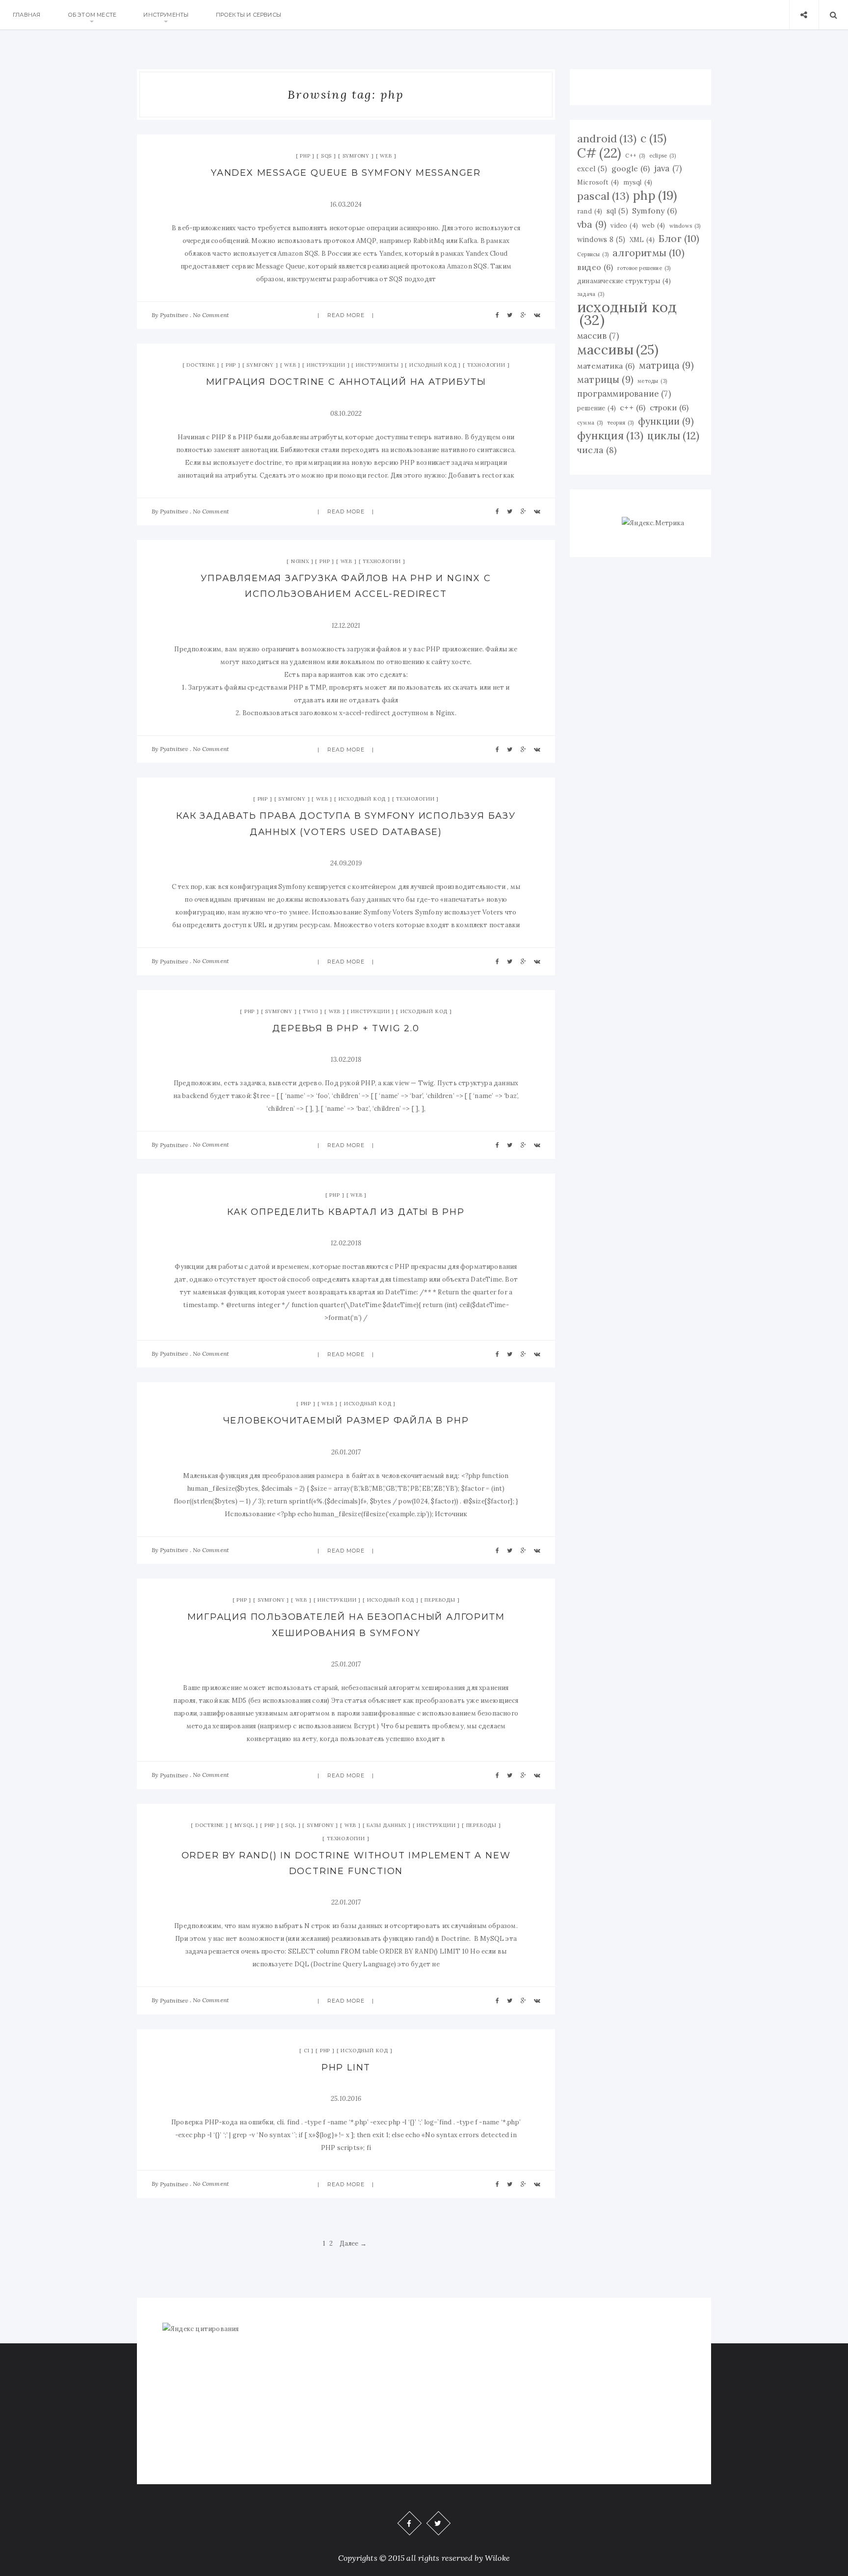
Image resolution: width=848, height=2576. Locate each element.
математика (606, 366)
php (655, 195)
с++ (633, 407)
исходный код (627, 313)
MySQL (244, 1825)
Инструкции (326, 365)
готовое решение (644, 268)
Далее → (353, 2243)
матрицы (605, 379)
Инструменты (166, 15)
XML (642, 240)
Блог (679, 238)
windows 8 (601, 240)
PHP (305, 156)
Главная (26, 15)
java (668, 168)
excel (592, 169)
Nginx (300, 561)
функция (610, 435)
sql (617, 211)
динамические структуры (624, 281)
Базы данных (386, 1825)
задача (591, 294)
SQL (291, 1825)
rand (590, 211)
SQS (326, 156)
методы (652, 381)
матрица (666, 365)
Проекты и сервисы (249, 15)
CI (307, 2051)
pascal (603, 196)
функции (666, 421)
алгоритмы (649, 253)
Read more (346, 315)
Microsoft (598, 182)
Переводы (440, 1600)
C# (599, 153)
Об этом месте (92, 15)
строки (669, 407)
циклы (673, 436)
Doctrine (201, 365)
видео (595, 267)
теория (621, 423)
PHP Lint (346, 2067)
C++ (635, 156)
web (653, 225)
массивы (618, 349)
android (607, 138)
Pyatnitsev (174, 315)
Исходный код (433, 365)
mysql (638, 182)
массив (598, 336)
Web (386, 156)
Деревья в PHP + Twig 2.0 (346, 1028)
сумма (590, 423)
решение (596, 408)
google (631, 168)
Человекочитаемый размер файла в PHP (346, 1421)
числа (597, 450)
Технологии (486, 365)
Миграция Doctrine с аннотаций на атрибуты (346, 382)
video (624, 225)
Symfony (356, 156)
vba (592, 224)
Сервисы (593, 254)
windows (685, 226)
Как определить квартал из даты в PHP (346, 1212)
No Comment (211, 315)
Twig (310, 1011)
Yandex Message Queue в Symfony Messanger (346, 173)
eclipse (662, 156)
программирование (624, 394)
